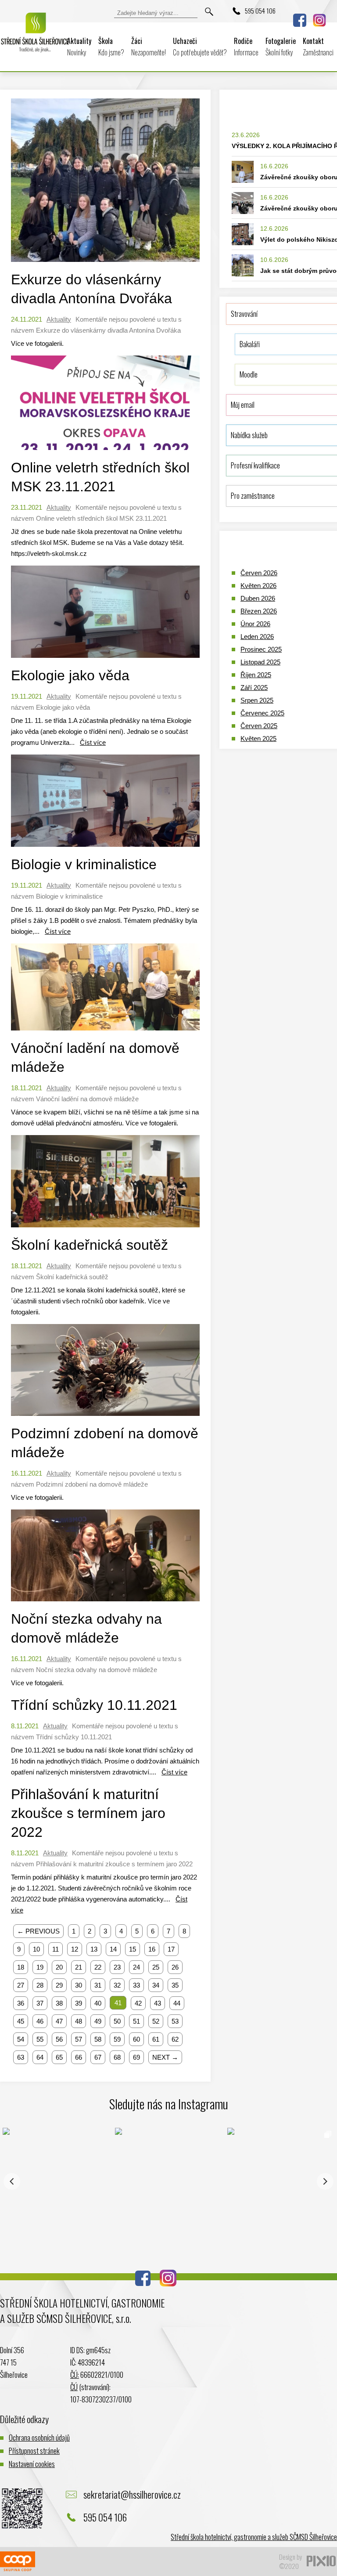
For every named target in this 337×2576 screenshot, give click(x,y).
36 (21, 2003)
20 (59, 1967)
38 (59, 2003)
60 (136, 2039)
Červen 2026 (259, 573)
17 (171, 1949)
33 (136, 1985)
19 (40, 1967)
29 (59, 1985)
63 (21, 2057)
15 (133, 1949)
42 (138, 2003)
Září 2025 (254, 688)
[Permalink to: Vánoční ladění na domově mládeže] (105, 1032)
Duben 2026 (258, 598)
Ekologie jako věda (70, 675)
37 (40, 2003)
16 (152, 1949)
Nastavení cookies (32, 2464)
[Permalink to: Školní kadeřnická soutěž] (105, 1229)
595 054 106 (260, 11)
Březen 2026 (259, 611)
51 (136, 2021)
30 (79, 1985)
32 (117, 1985)
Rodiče (246, 47)
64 (40, 2057)
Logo (35, 39)
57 (79, 2039)
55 (40, 2039)
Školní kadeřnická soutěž (90, 1245)
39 (79, 2003)
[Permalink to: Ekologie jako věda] (105, 660)
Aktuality (79, 47)
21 (79, 1967)
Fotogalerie (281, 47)
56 (59, 2039)
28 (40, 1985)
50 (117, 2021)
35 (175, 1985)
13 (94, 1949)
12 (75, 1949)
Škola (111, 47)
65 (59, 2057)
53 (175, 2021)
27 (21, 1985)
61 (156, 2039)
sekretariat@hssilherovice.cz (132, 2494)
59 (117, 2039)
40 (98, 2003)
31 (98, 1985)
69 (136, 2057)
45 (21, 2021)
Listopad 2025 (260, 662)
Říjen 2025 (256, 675)
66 (79, 2057)
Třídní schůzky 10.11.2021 (94, 1705)
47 (59, 2021)
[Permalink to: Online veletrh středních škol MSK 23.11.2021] (105, 452)
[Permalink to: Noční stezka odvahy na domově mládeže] (105, 1603)
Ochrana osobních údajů (39, 2437)
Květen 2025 (258, 738)
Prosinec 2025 (261, 649)
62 (175, 2039)
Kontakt (318, 47)
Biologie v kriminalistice (84, 864)
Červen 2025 (259, 726)
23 (117, 1967)
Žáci (149, 47)
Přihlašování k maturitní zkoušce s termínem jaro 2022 (88, 1813)
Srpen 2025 (257, 700)
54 (21, 2039)
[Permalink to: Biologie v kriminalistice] (105, 849)
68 (117, 2057)
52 (156, 2021)
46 (40, 2021)
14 (113, 1949)
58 (98, 2039)
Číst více (93, 742)
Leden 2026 (257, 637)
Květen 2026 (258, 586)
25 (156, 1967)
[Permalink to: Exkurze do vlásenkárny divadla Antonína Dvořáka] (105, 264)
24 (136, 1967)
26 (175, 1967)
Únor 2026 (255, 624)
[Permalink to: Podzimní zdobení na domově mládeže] (105, 1418)
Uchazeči (200, 47)
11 (56, 1949)
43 (158, 2003)
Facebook (300, 20)
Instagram (319, 20)
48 (79, 2021)
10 (36, 1949)
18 (21, 1967)
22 (98, 1967)
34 (156, 1985)
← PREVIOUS (38, 1931)
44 (177, 2003)
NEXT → (165, 2057)
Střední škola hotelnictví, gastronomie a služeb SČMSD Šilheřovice (254, 2537)
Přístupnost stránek (34, 2451)
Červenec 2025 (262, 713)
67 (98, 2057)
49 (98, 2021)
